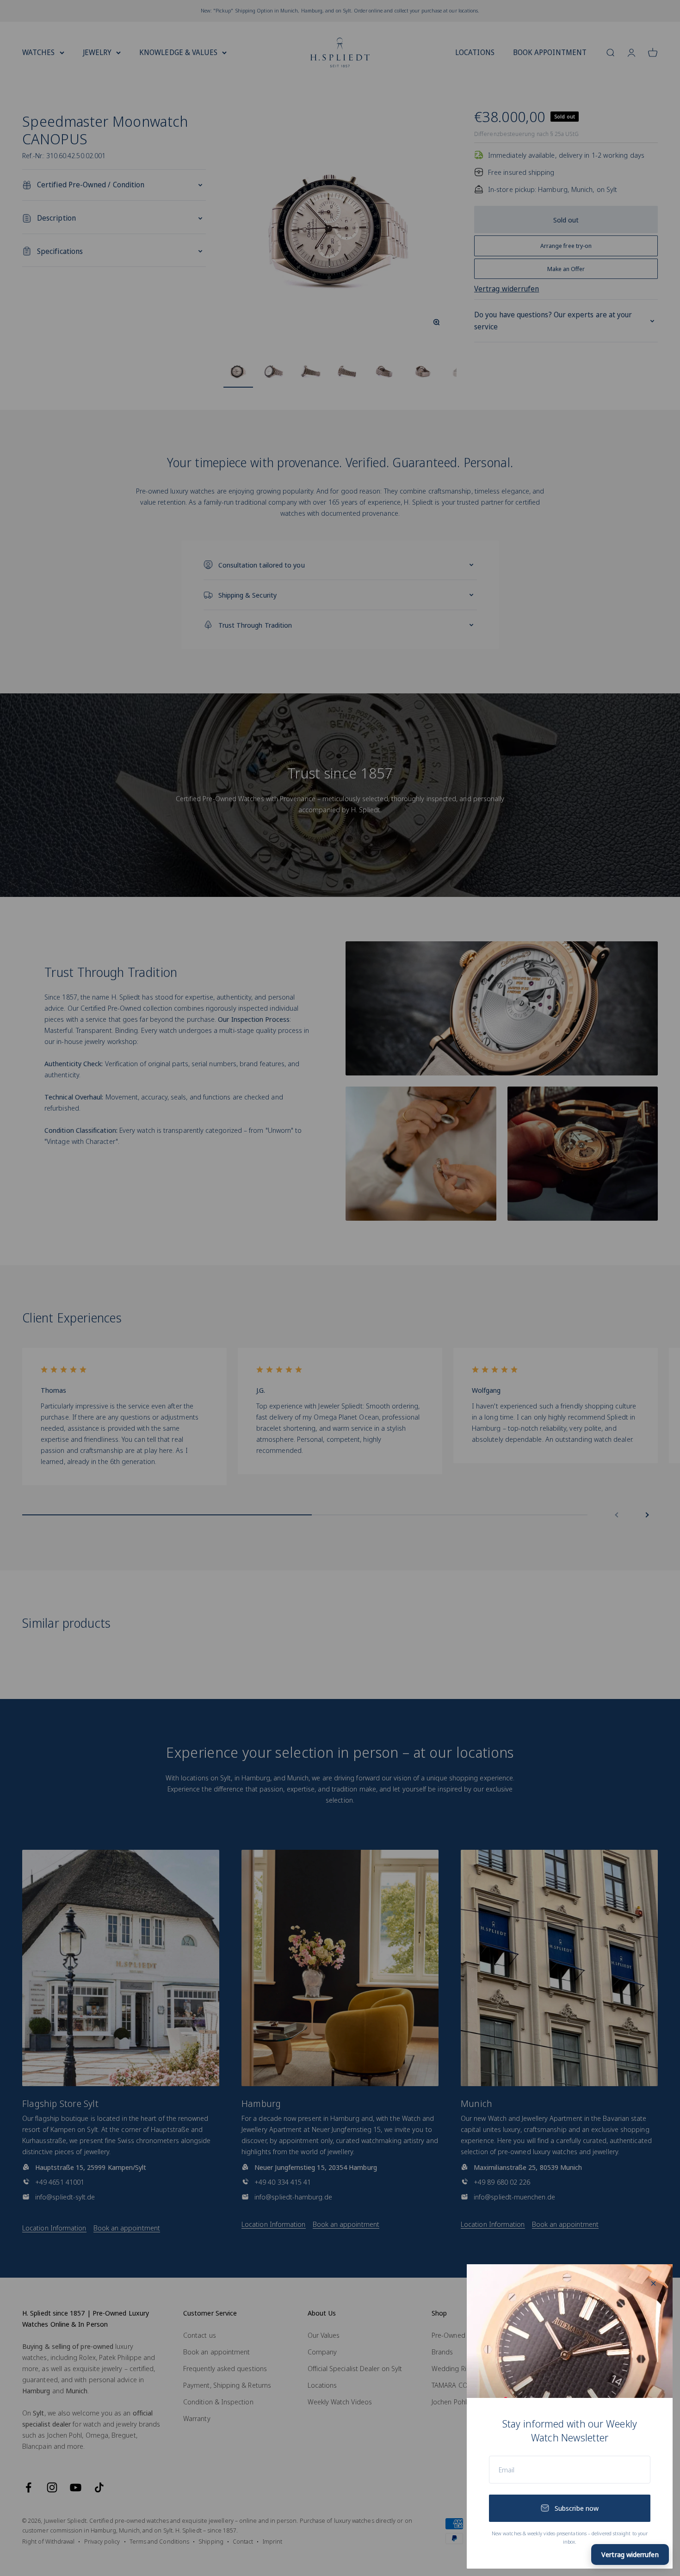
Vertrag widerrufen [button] (630, 2554)
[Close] (653, 2283)
